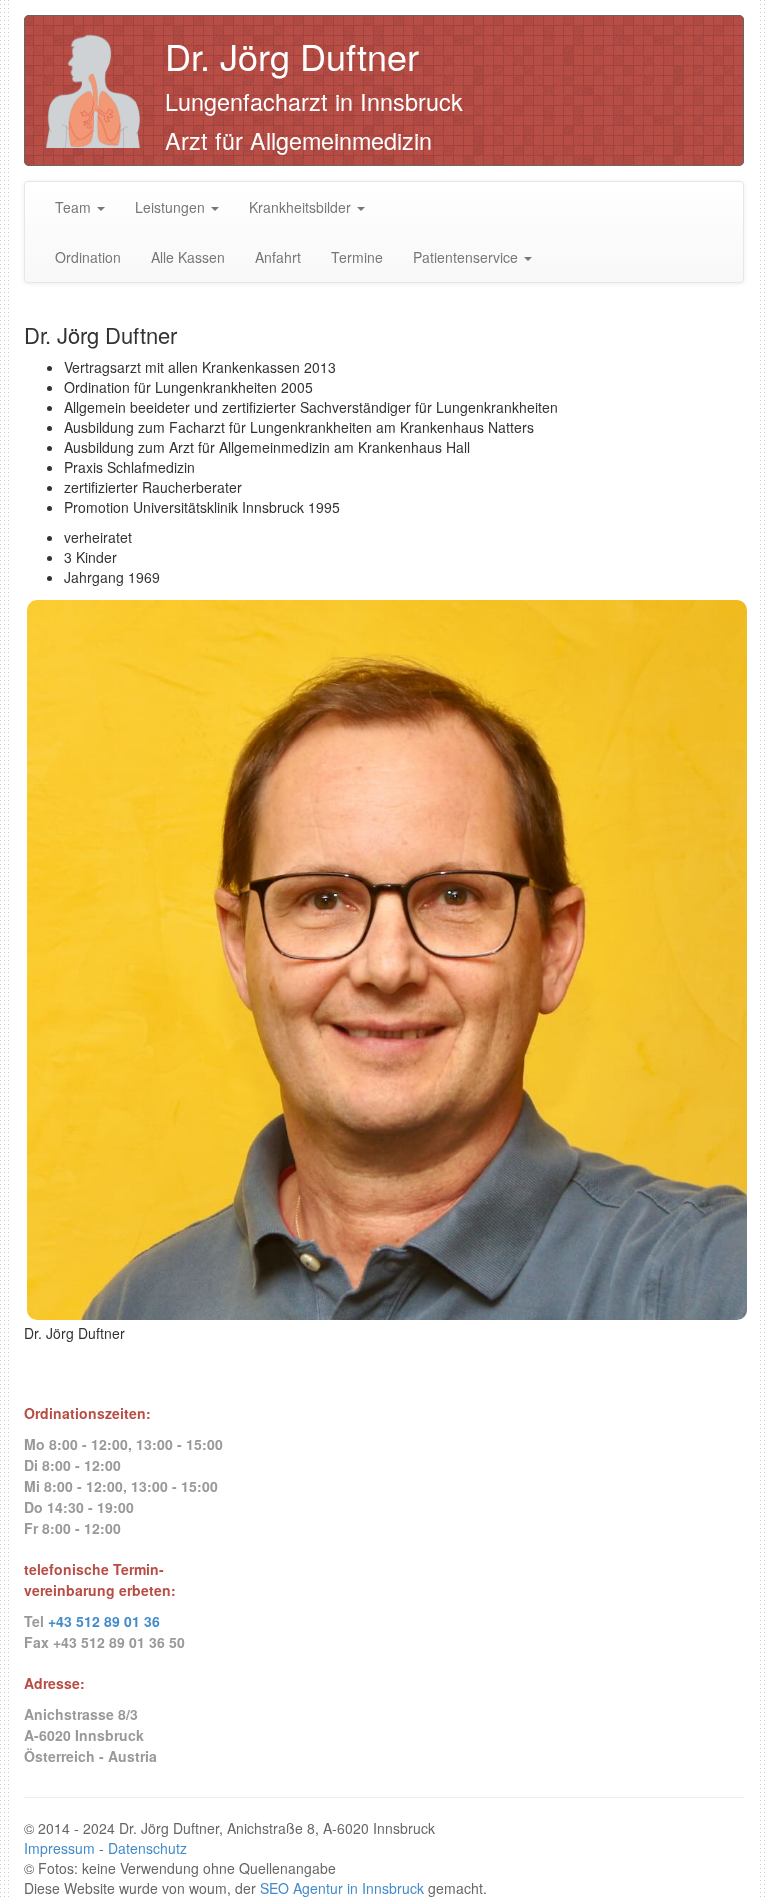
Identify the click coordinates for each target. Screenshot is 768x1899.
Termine (357, 257)
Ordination (88, 257)
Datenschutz (147, 1848)
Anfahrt (278, 257)
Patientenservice (467, 257)
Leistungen (172, 207)
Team (75, 207)
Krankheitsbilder (302, 207)
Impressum (59, 1848)
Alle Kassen (188, 257)
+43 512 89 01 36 (104, 1621)
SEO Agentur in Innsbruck (342, 1888)
